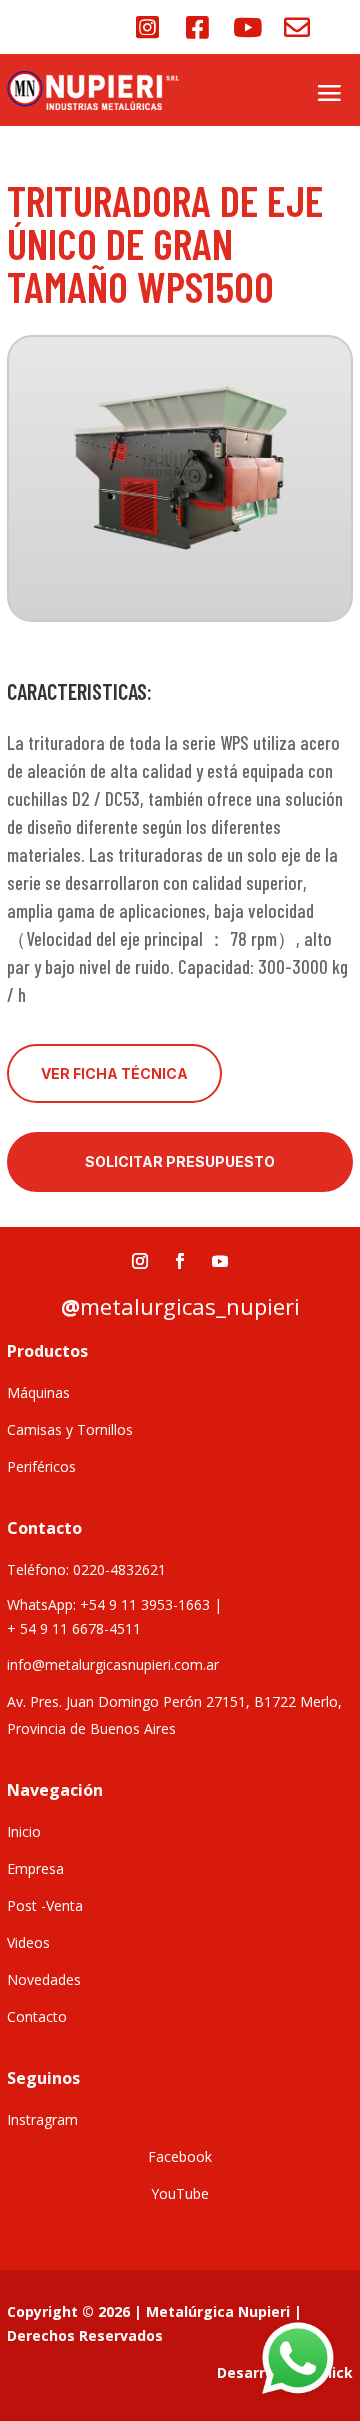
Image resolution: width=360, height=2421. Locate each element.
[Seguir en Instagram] (140, 1261)
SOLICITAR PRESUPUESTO (180, 1161)
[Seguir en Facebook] (180, 1261)
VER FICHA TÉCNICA (114, 1073)
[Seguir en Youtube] (220, 1261)
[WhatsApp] (298, 2359)
